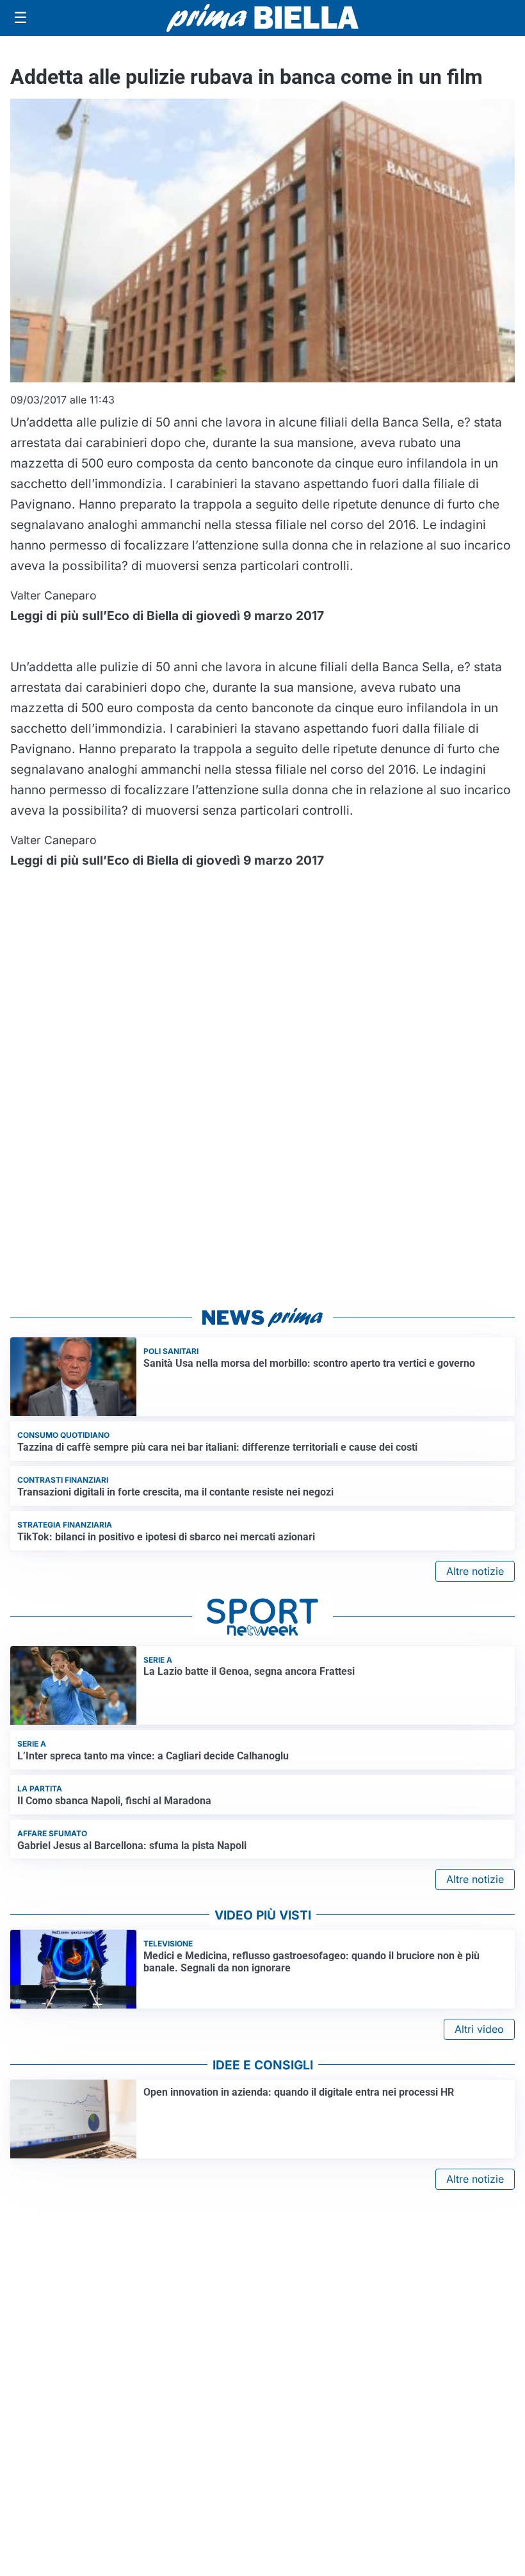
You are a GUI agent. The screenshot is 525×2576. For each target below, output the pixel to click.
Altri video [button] (479, 2029)
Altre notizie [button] (475, 1571)
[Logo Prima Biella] (262, 18)
